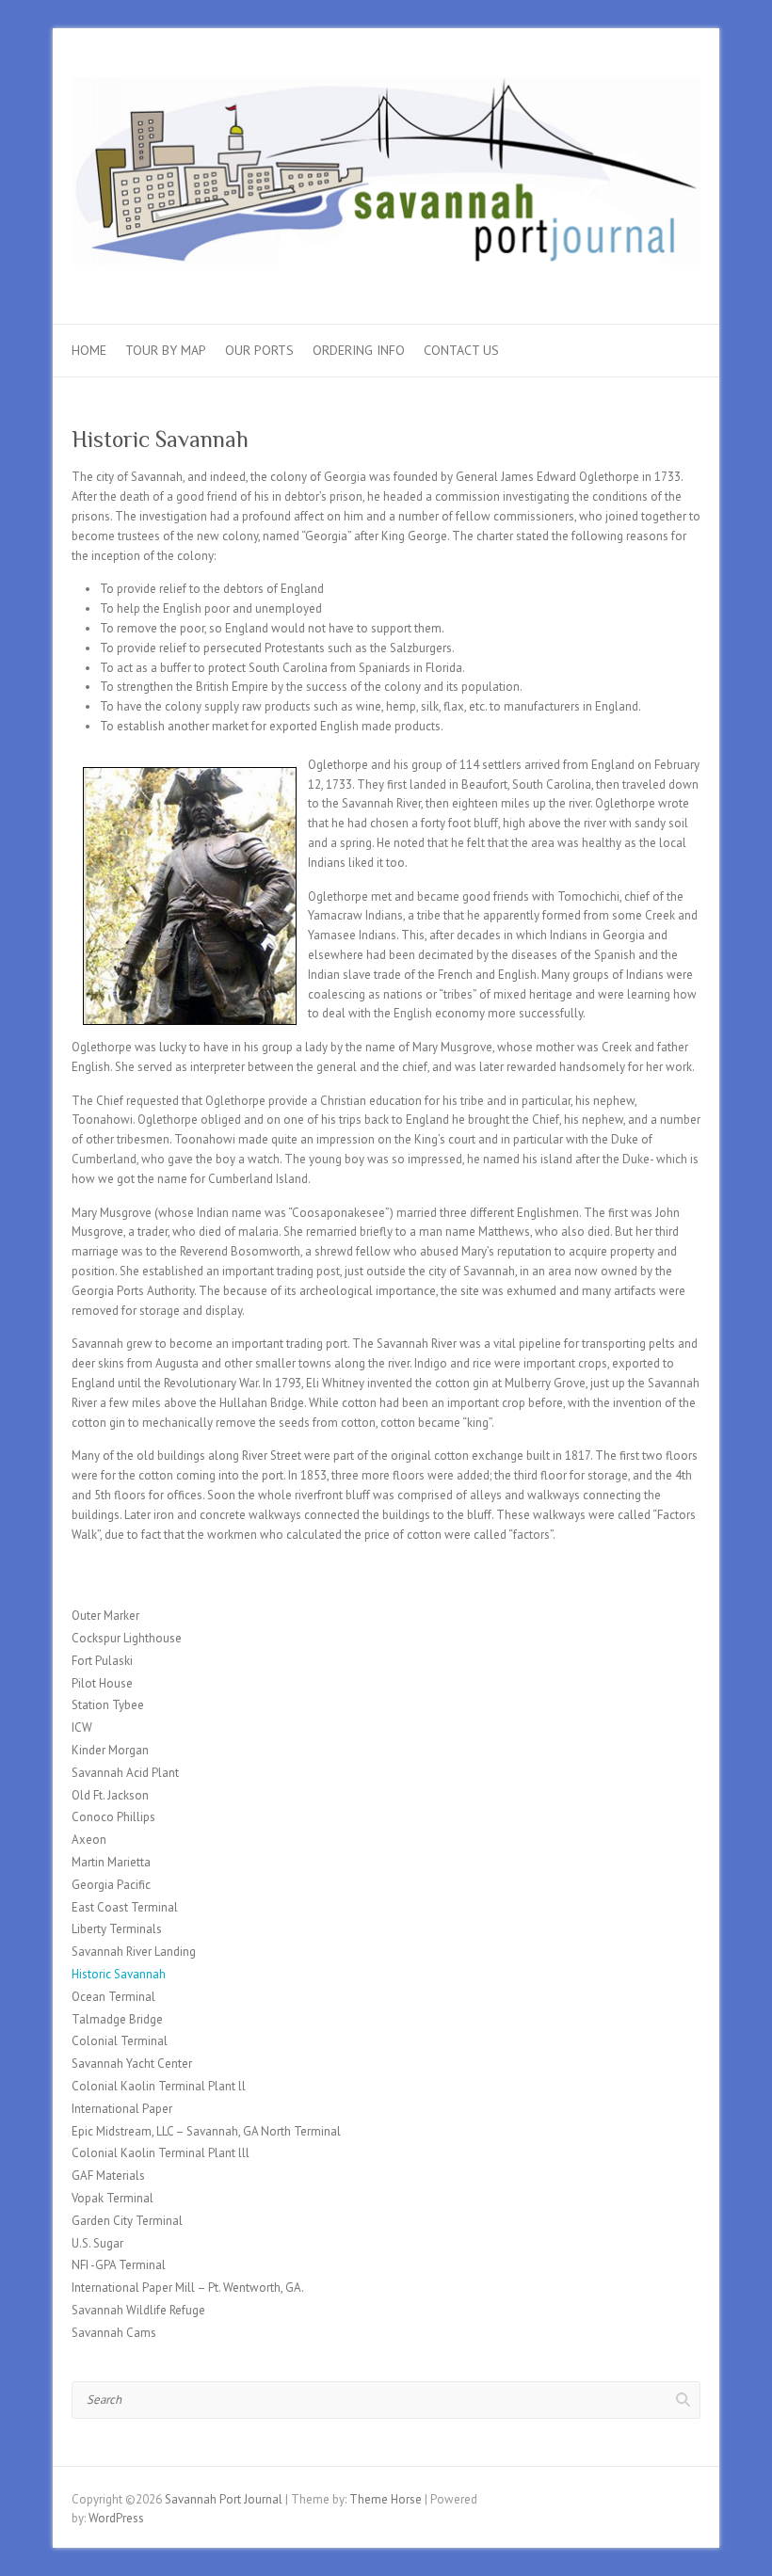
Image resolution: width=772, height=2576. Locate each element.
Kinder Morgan (110, 1750)
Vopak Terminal (113, 2198)
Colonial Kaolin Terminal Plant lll (161, 2153)
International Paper (122, 2109)
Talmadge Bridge (117, 2019)
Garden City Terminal (127, 2221)
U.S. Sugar (97, 2243)
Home (89, 350)
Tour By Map (166, 350)
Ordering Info (359, 350)
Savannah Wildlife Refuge (138, 2310)
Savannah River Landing (134, 1952)
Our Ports (259, 350)
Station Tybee (108, 1705)
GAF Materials (108, 2176)
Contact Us (461, 350)
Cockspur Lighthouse (127, 1638)
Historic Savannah (119, 1974)
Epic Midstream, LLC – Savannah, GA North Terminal (206, 2131)
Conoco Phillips (113, 1817)
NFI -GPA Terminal (119, 2265)
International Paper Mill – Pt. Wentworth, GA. (188, 2288)
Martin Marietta (111, 1862)
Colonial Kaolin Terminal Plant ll (159, 2086)
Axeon (89, 1840)
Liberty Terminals (117, 1929)
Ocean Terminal (113, 1997)
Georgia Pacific (111, 1885)
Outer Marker (105, 1616)
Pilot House (102, 1683)
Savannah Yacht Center (132, 2064)
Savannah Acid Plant (125, 1773)
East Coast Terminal (125, 1907)
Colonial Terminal (120, 2041)
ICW (82, 1728)
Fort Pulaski (102, 1661)
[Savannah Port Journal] (386, 176)
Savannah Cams (114, 2333)
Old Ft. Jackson (110, 1795)
